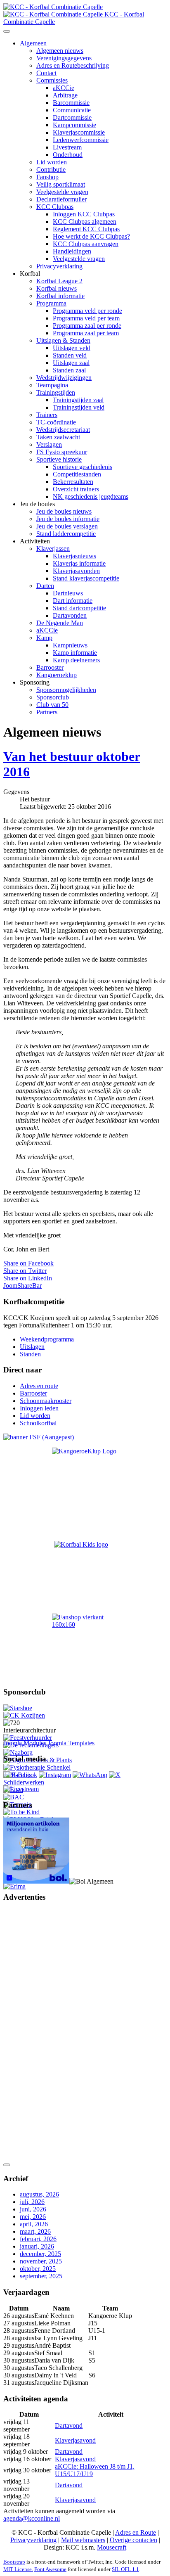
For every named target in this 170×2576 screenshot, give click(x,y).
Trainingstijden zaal (78, 400)
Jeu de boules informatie (68, 519)
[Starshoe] (18, 1708)
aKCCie (64, 88)
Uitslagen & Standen (63, 340)
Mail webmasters (83, 2540)
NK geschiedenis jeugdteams (91, 496)
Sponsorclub (53, 697)
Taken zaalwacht (58, 437)
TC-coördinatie (56, 422)
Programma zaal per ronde (87, 326)
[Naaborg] (18, 1752)
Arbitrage (65, 95)
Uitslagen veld (72, 348)
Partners (47, 712)
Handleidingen (72, 251)
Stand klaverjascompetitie (86, 578)
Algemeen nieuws (60, 51)
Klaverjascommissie (79, 132)
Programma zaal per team (86, 333)
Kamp (44, 638)
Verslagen (49, 444)
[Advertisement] (36, 2033)
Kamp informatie (75, 653)
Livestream (67, 147)
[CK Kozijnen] (24, 1715)
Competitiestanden (77, 474)
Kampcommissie (74, 125)
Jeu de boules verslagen (67, 526)
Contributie (51, 169)
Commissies (52, 80)
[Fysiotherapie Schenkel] (37, 1767)
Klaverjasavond (75, 2440)
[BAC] (14, 1797)
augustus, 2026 (39, 2194)
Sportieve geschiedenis (83, 467)
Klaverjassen (53, 549)
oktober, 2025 (38, 2269)
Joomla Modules (25, 1743)
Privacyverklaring (59, 266)
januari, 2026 (37, 2246)
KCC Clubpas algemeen (85, 222)
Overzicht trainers (76, 489)
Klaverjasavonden (76, 571)
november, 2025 (41, 2261)
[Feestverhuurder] (28, 1738)
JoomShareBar (22, 1286)
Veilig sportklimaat (61, 184)
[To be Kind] (21, 1812)
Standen (30, 1354)
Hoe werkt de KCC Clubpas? (91, 236)
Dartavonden (70, 615)
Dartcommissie (72, 117)
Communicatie (72, 110)
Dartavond (69, 2426)
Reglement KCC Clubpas (86, 229)
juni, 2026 (33, 2209)
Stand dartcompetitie (79, 608)
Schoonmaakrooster (46, 1401)
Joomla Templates (71, 1743)
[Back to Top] (7, 2165)
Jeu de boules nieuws (64, 511)
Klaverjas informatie (79, 563)
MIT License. (18, 2569)
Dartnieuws (68, 593)
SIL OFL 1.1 (125, 2569)
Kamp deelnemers (76, 660)
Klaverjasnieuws (74, 556)
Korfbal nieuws (57, 288)
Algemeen (33, 43)
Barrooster (50, 667)
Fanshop (47, 177)
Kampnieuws (70, 645)
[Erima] (14, 1886)
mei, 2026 (33, 2217)
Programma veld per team (86, 318)
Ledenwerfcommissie (81, 140)
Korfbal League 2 (59, 281)
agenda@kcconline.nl (32, 2518)
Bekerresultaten (73, 482)
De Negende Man (60, 623)
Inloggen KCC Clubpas (84, 214)
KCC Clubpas (55, 207)
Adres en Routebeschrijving (73, 65)
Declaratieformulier (61, 199)
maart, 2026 (35, 2231)
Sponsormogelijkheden (66, 690)
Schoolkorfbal (38, 1423)
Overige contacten (133, 2540)
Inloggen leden (39, 1408)
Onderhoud (68, 155)
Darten (45, 586)
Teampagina (52, 385)
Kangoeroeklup (57, 675)
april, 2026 (34, 2224)
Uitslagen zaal (71, 363)
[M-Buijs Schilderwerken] (38, 1782)
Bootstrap (14, 2562)
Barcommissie (71, 103)
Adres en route (39, 1386)
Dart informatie (73, 601)
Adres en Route (136, 2532)
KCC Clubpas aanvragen (86, 244)
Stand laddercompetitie (66, 534)
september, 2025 (41, 2276)
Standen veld (70, 355)
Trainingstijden (56, 392)
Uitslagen (32, 1347)
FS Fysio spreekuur (62, 452)
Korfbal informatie (60, 296)
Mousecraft (112, 2547)
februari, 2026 (38, 2239)
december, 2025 (40, 2254)
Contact (46, 73)
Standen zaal (69, 370)
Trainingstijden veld (79, 407)
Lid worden (52, 162)
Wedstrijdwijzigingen (64, 378)
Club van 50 (52, 705)
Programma (51, 303)
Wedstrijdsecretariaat (63, 430)
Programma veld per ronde (87, 311)
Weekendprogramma (47, 1339)
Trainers (47, 415)
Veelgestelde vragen (62, 192)
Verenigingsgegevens (64, 58)
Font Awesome (50, 2569)
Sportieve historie (59, 459)
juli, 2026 (32, 2202)
